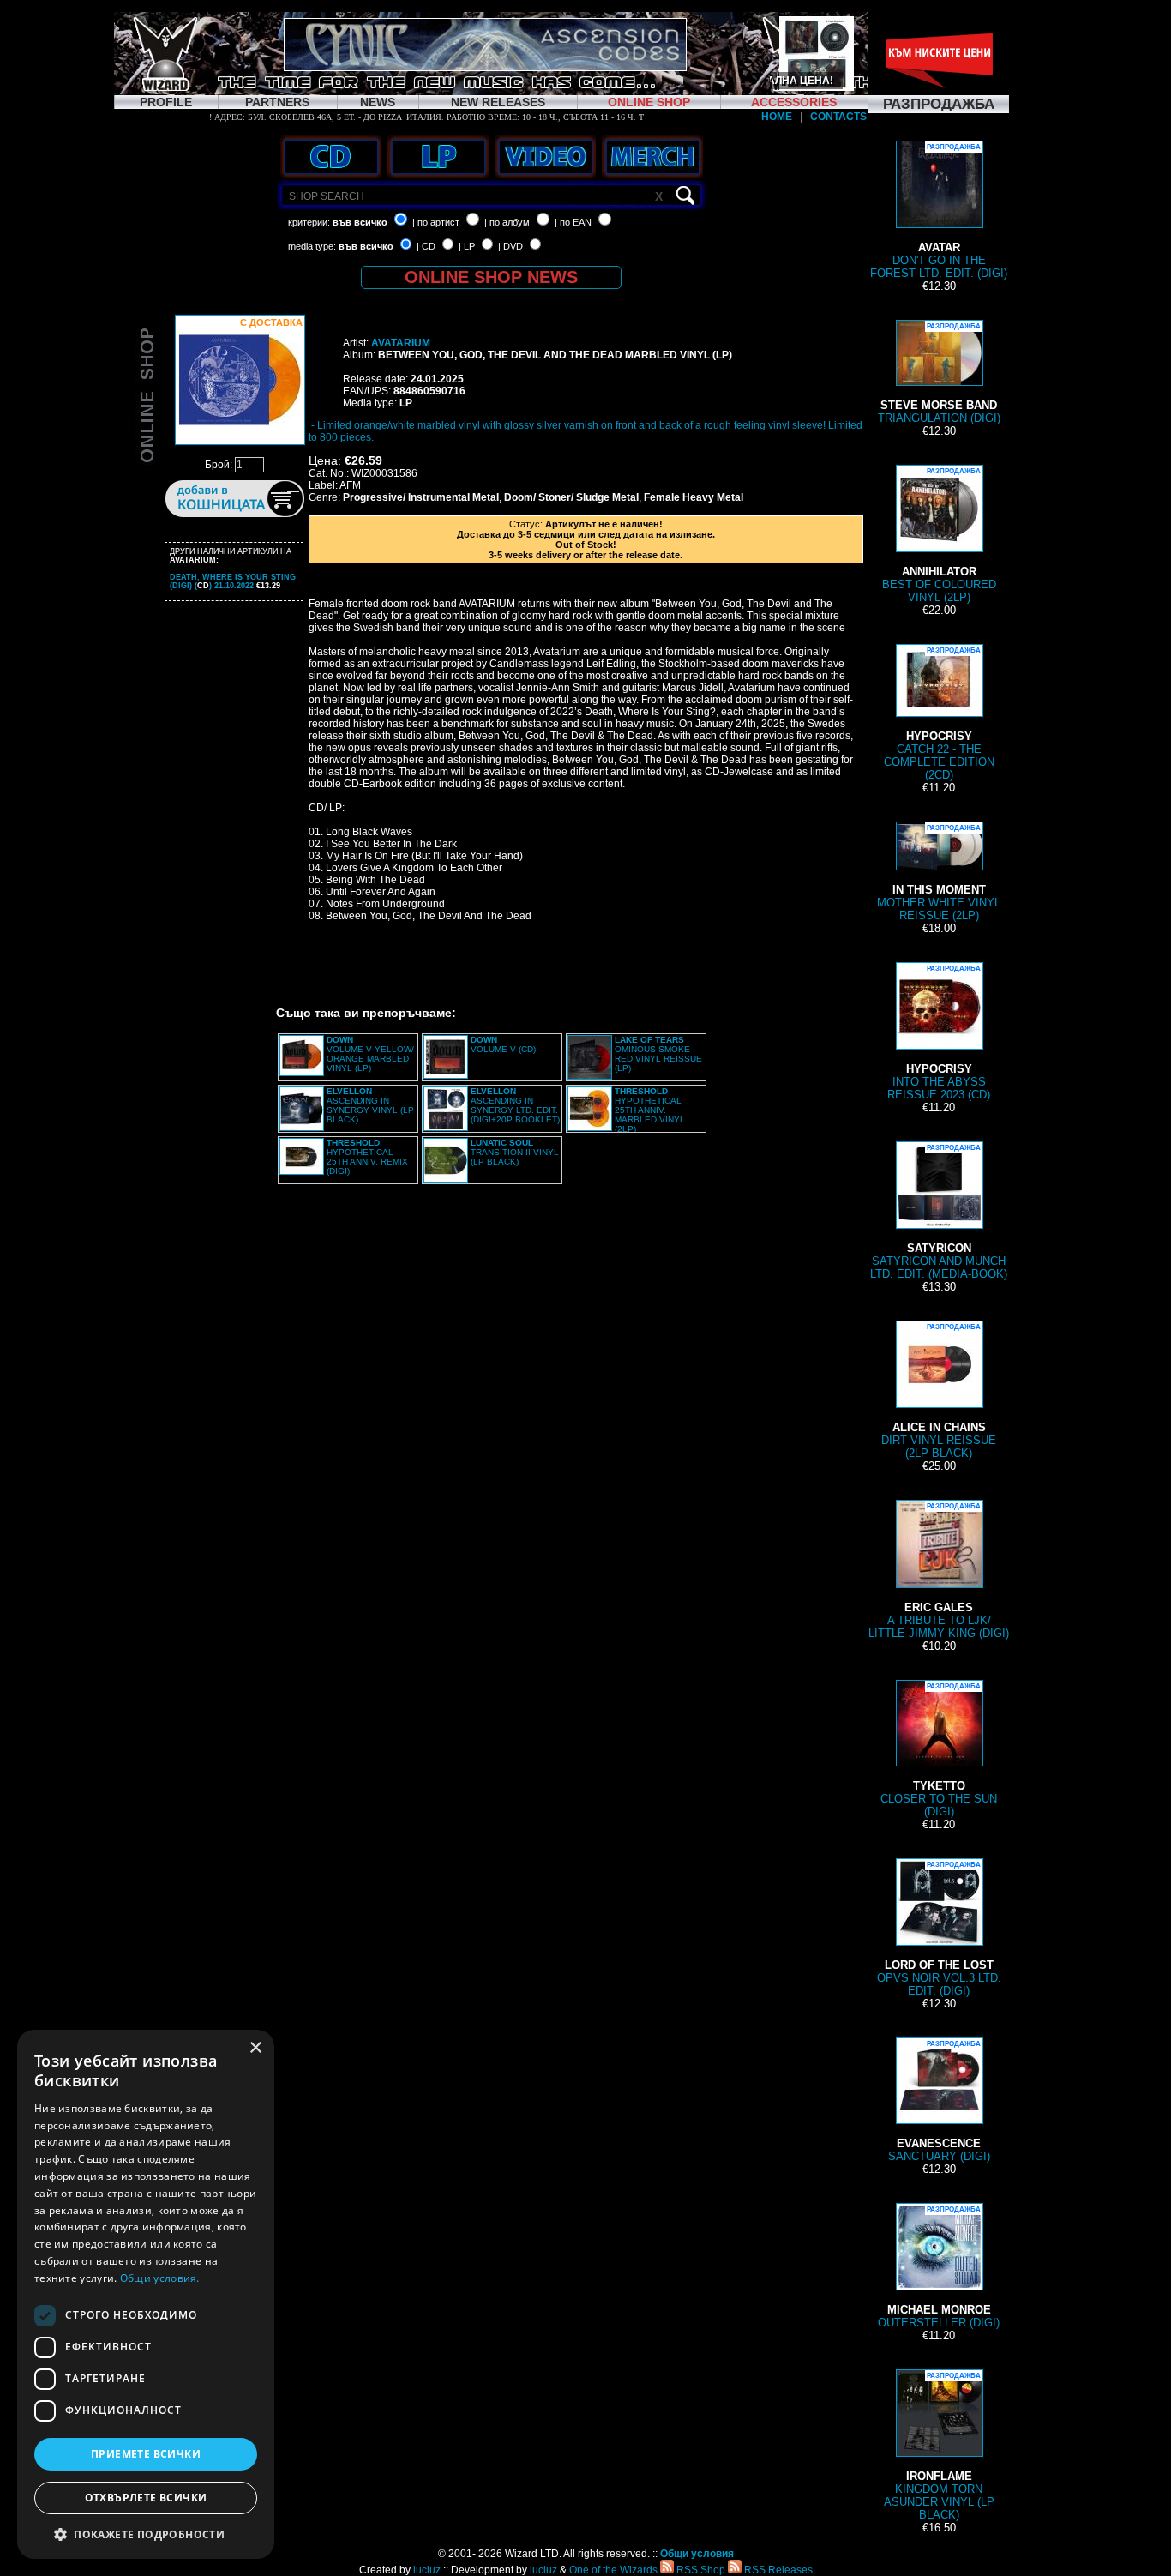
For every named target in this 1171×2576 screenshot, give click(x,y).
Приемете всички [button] (146, 2454)
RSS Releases (777, 2570)
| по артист (436, 222)
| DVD (510, 246)
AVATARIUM (401, 343)
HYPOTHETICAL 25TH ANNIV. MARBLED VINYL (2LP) (650, 1110)
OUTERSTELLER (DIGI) (939, 2267)
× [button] (255, 2048)
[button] (146, 2534)
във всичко (360, 222)
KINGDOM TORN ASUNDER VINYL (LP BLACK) (939, 2447)
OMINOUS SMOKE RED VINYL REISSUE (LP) (658, 1054)
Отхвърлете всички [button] (146, 2498)
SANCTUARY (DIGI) (939, 2101)
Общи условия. (160, 2278)
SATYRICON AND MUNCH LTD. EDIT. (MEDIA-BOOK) (939, 1212)
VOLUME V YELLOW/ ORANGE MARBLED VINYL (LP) (370, 1054)
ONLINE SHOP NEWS (491, 277)
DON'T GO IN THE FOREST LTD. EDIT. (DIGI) (939, 211)
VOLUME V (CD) (503, 1044)
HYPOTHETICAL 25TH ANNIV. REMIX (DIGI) (367, 1157)
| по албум (507, 222)
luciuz (427, 2570)
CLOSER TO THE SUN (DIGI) (939, 1750)
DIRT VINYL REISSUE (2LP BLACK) (939, 1391)
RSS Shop (700, 2570)
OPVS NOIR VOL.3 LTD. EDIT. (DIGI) (939, 1929)
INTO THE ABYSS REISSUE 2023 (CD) (939, 1033)
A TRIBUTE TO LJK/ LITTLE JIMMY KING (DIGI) (939, 1571)
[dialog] (146, 2294)
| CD (426, 246)
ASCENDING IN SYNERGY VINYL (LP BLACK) (370, 1105)
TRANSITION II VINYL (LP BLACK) (515, 1152)
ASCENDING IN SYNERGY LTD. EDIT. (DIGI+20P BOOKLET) (515, 1105)
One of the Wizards (613, 2570)
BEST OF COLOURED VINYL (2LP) (939, 536)
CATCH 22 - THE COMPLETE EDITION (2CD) (939, 714)
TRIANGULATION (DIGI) (939, 373)
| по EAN (573, 222)
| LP (467, 246)
